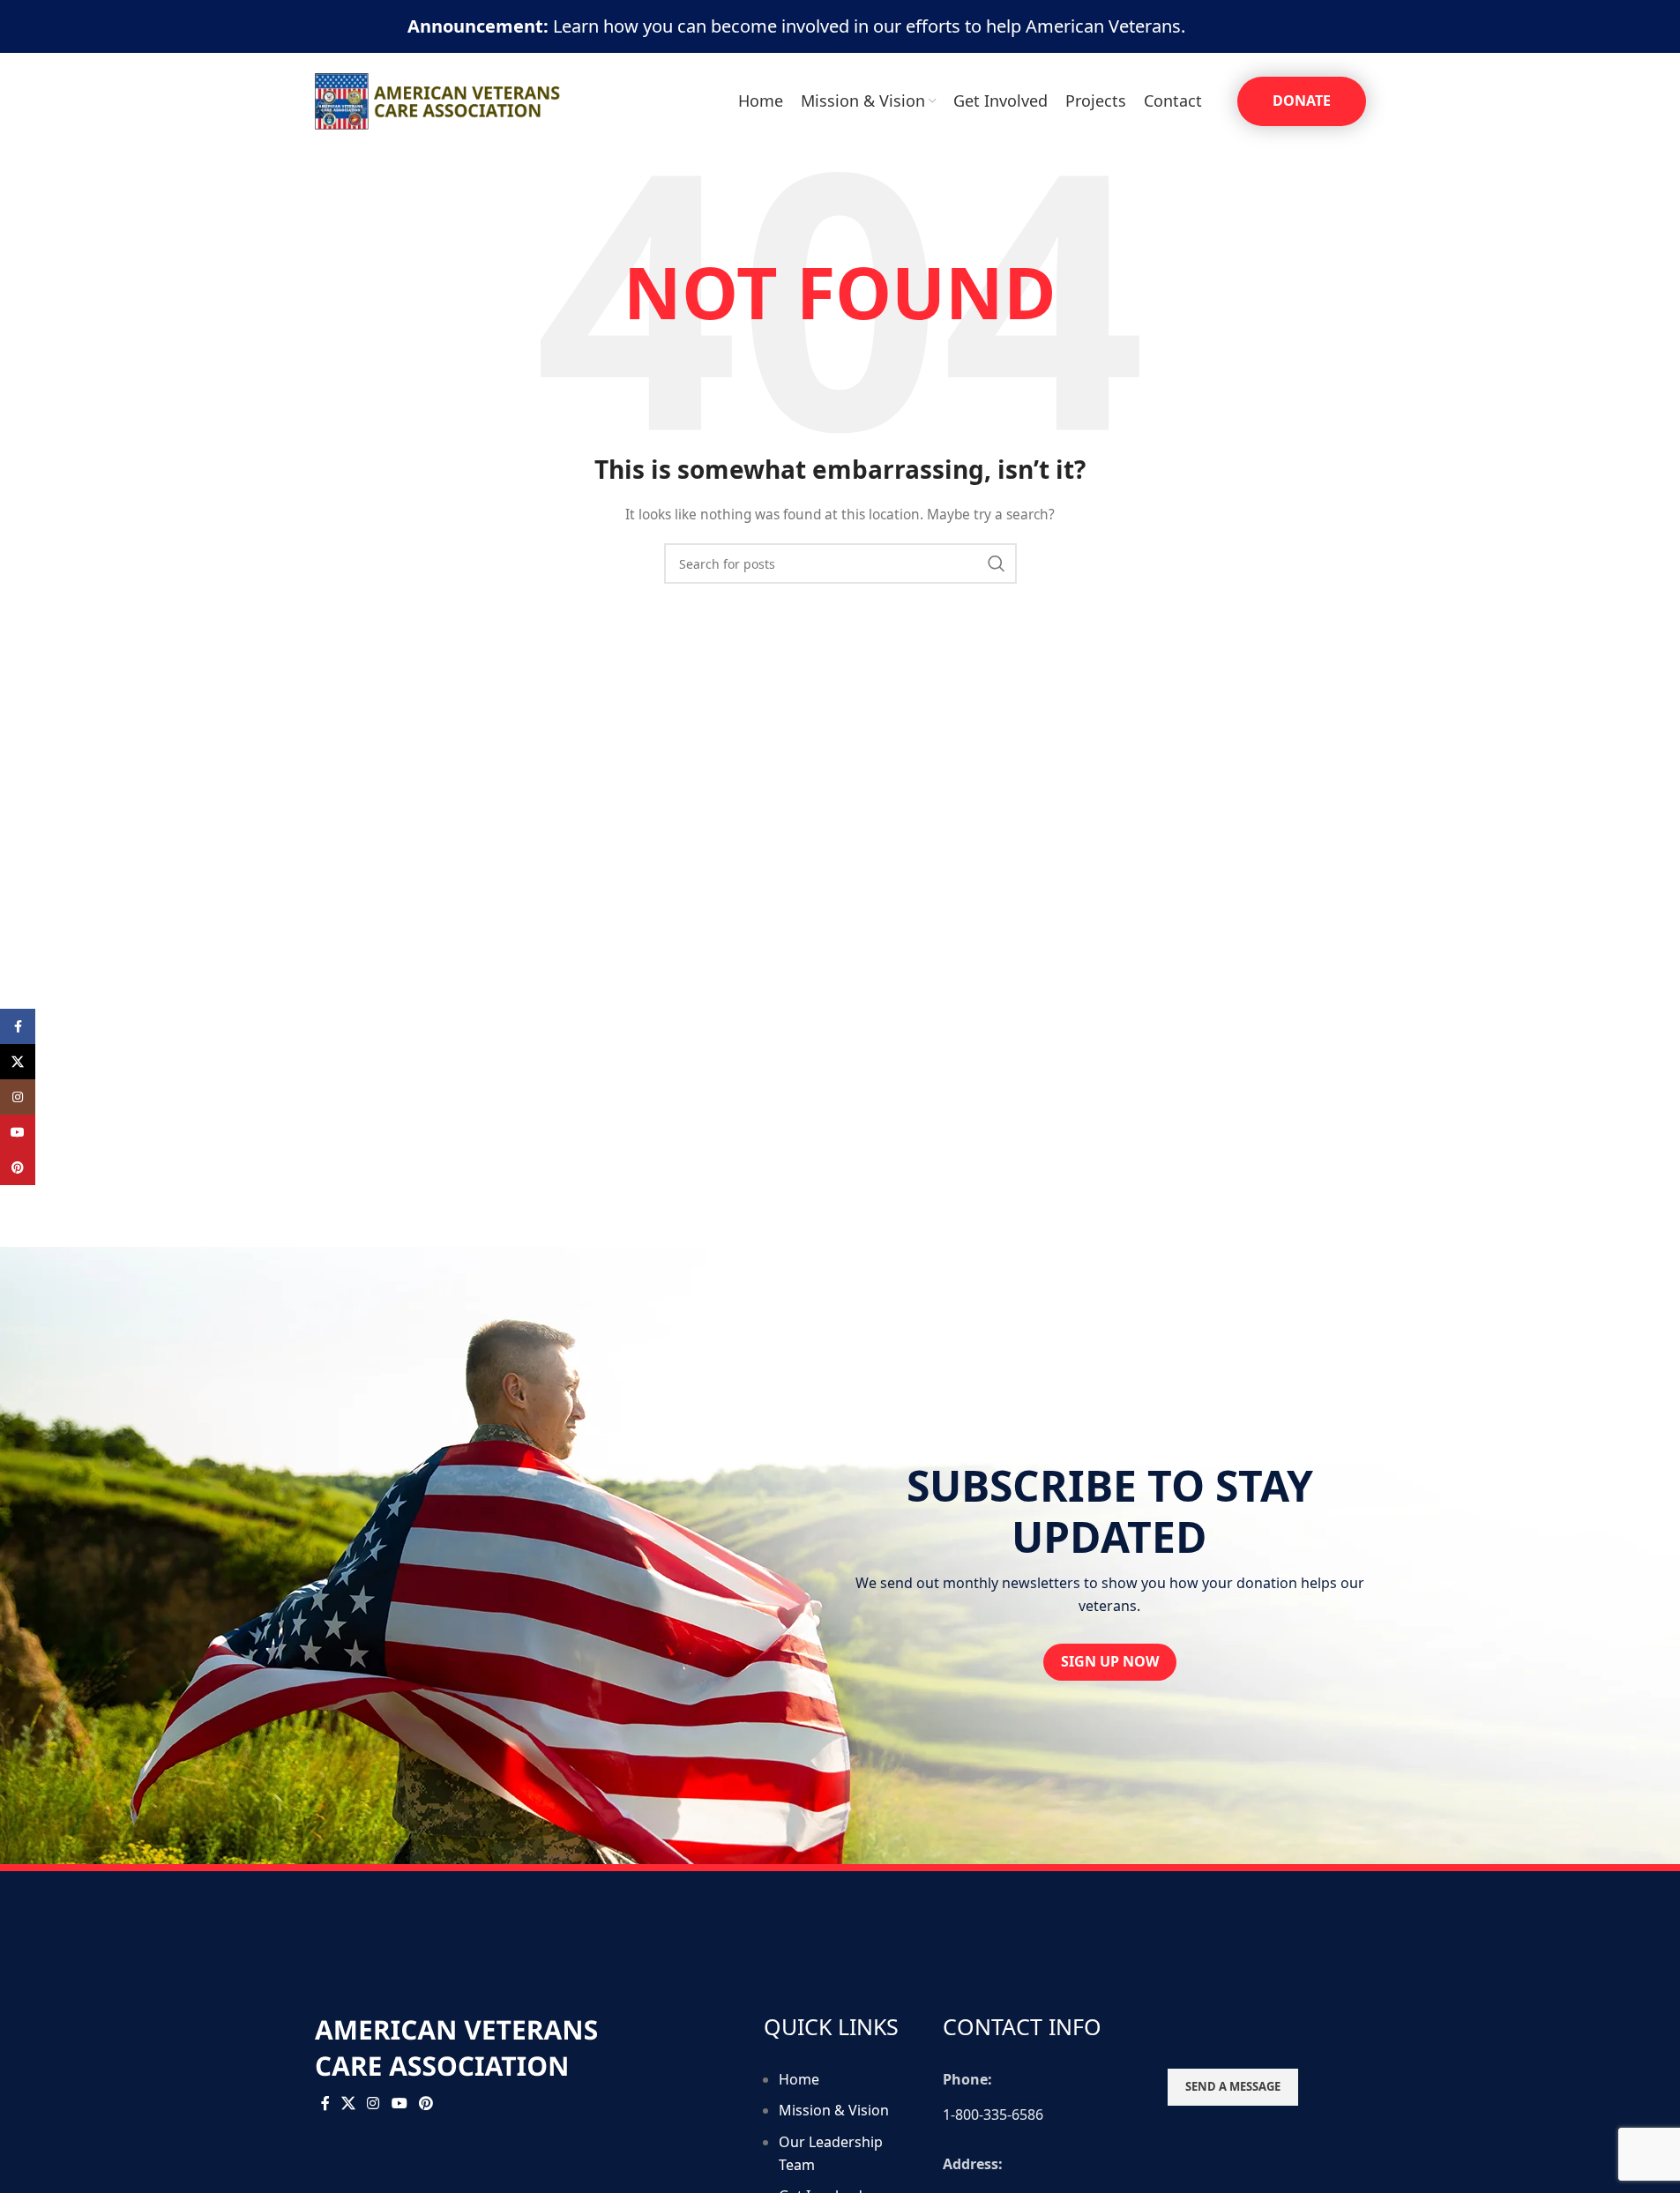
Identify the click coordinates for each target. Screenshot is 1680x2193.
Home (799, 2079)
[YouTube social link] (399, 2103)
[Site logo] (438, 100)
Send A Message (1233, 2086)
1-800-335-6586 (993, 2115)
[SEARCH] (997, 563)
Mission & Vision (834, 2110)
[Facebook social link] (325, 2103)
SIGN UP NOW (1110, 1661)
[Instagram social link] (373, 2103)
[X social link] (349, 2103)
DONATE (1302, 101)
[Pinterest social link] (426, 2103)
